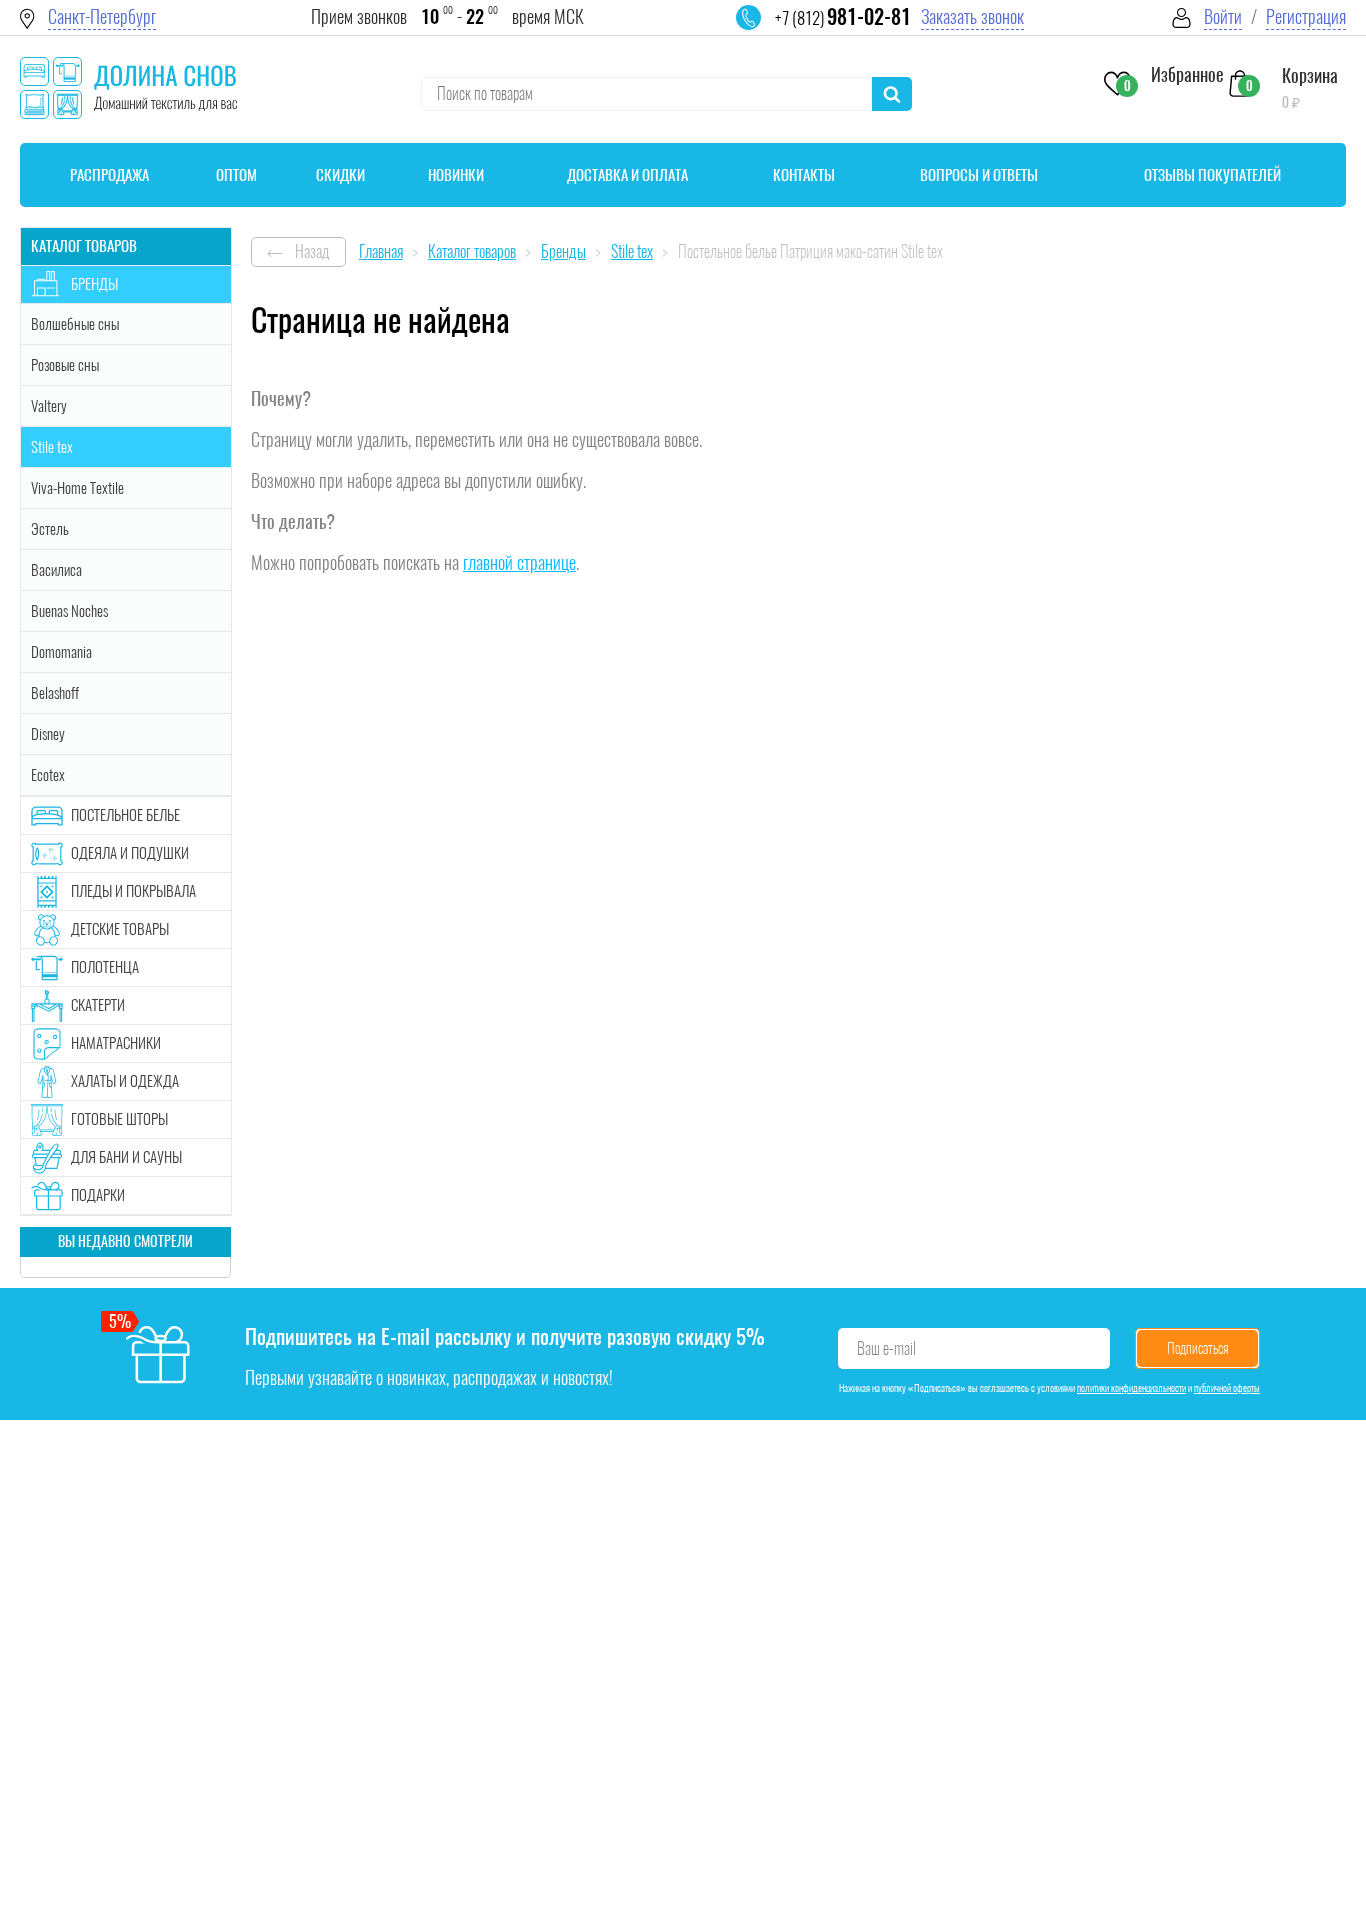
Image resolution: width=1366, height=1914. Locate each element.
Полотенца (105, 967)
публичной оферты (1227, 1388)
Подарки (98, 1195)
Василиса (56, 570)
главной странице (519, 562)
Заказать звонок (972, 16)
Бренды (94, 284)
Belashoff (55, 693)
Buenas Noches (69, 611)
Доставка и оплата (627, 175)
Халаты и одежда (125, 1081)
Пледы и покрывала (133, 891)
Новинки (456, 175)
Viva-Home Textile (77, 488)
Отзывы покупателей (1212, 175)
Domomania (61, 652)
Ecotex (48, 775)
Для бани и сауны (126, 1157)
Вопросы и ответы (979, 175)
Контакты (804, 175)
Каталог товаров (84, 246)
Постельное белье (125, 815)
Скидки (340, 175)
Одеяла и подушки (130, 853)
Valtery (49, 406)
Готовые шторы (119, 1119)
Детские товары (120, 929)
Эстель (50, 529)
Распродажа (109, 175)
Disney (48, 734)
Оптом (236, 175)
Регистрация (1306, 16)
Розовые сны (65, 365)
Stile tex (52, 447)
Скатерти (98, 1005)
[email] (761, 30)
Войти (1223, 16)
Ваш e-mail (886, 1348)
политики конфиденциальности (1131, 1388)
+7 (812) (843, 18)
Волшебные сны (75, 324)
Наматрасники (116, 1043)
